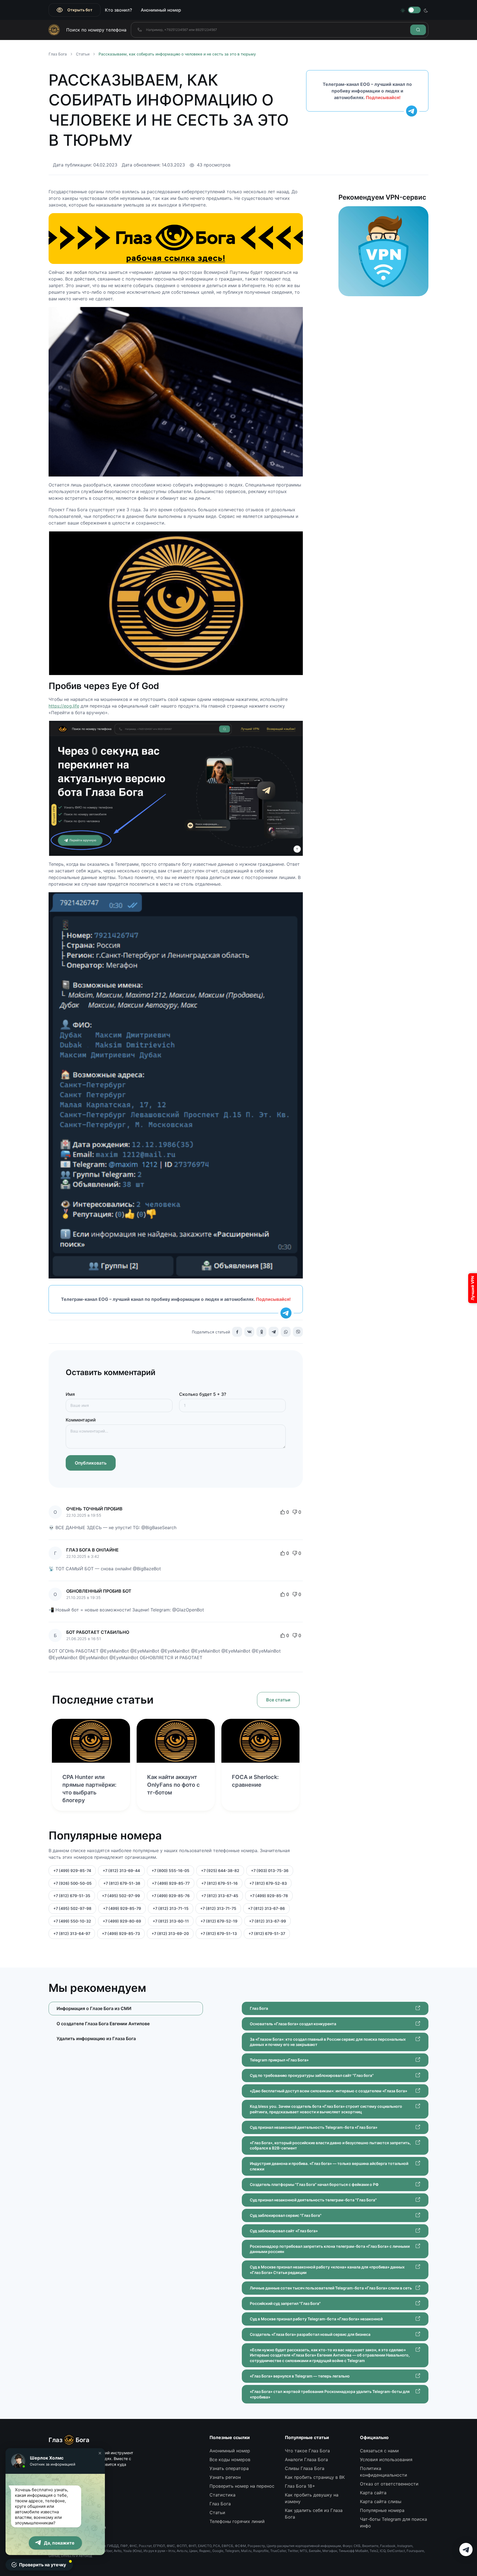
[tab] (126, 2023)
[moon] (426, 10)
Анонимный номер (161, 10)
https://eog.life (64, 706)
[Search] (418, 30)
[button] (100, 2453)
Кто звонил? (118, 10)
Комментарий (81, 1420)
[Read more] (91, 1741)
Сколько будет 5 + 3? (203, 1394)
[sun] (403, 10)
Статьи (83, 54)
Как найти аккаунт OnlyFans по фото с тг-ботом (173, 1785)
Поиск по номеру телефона (96, 30)
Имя (70, 1394)
